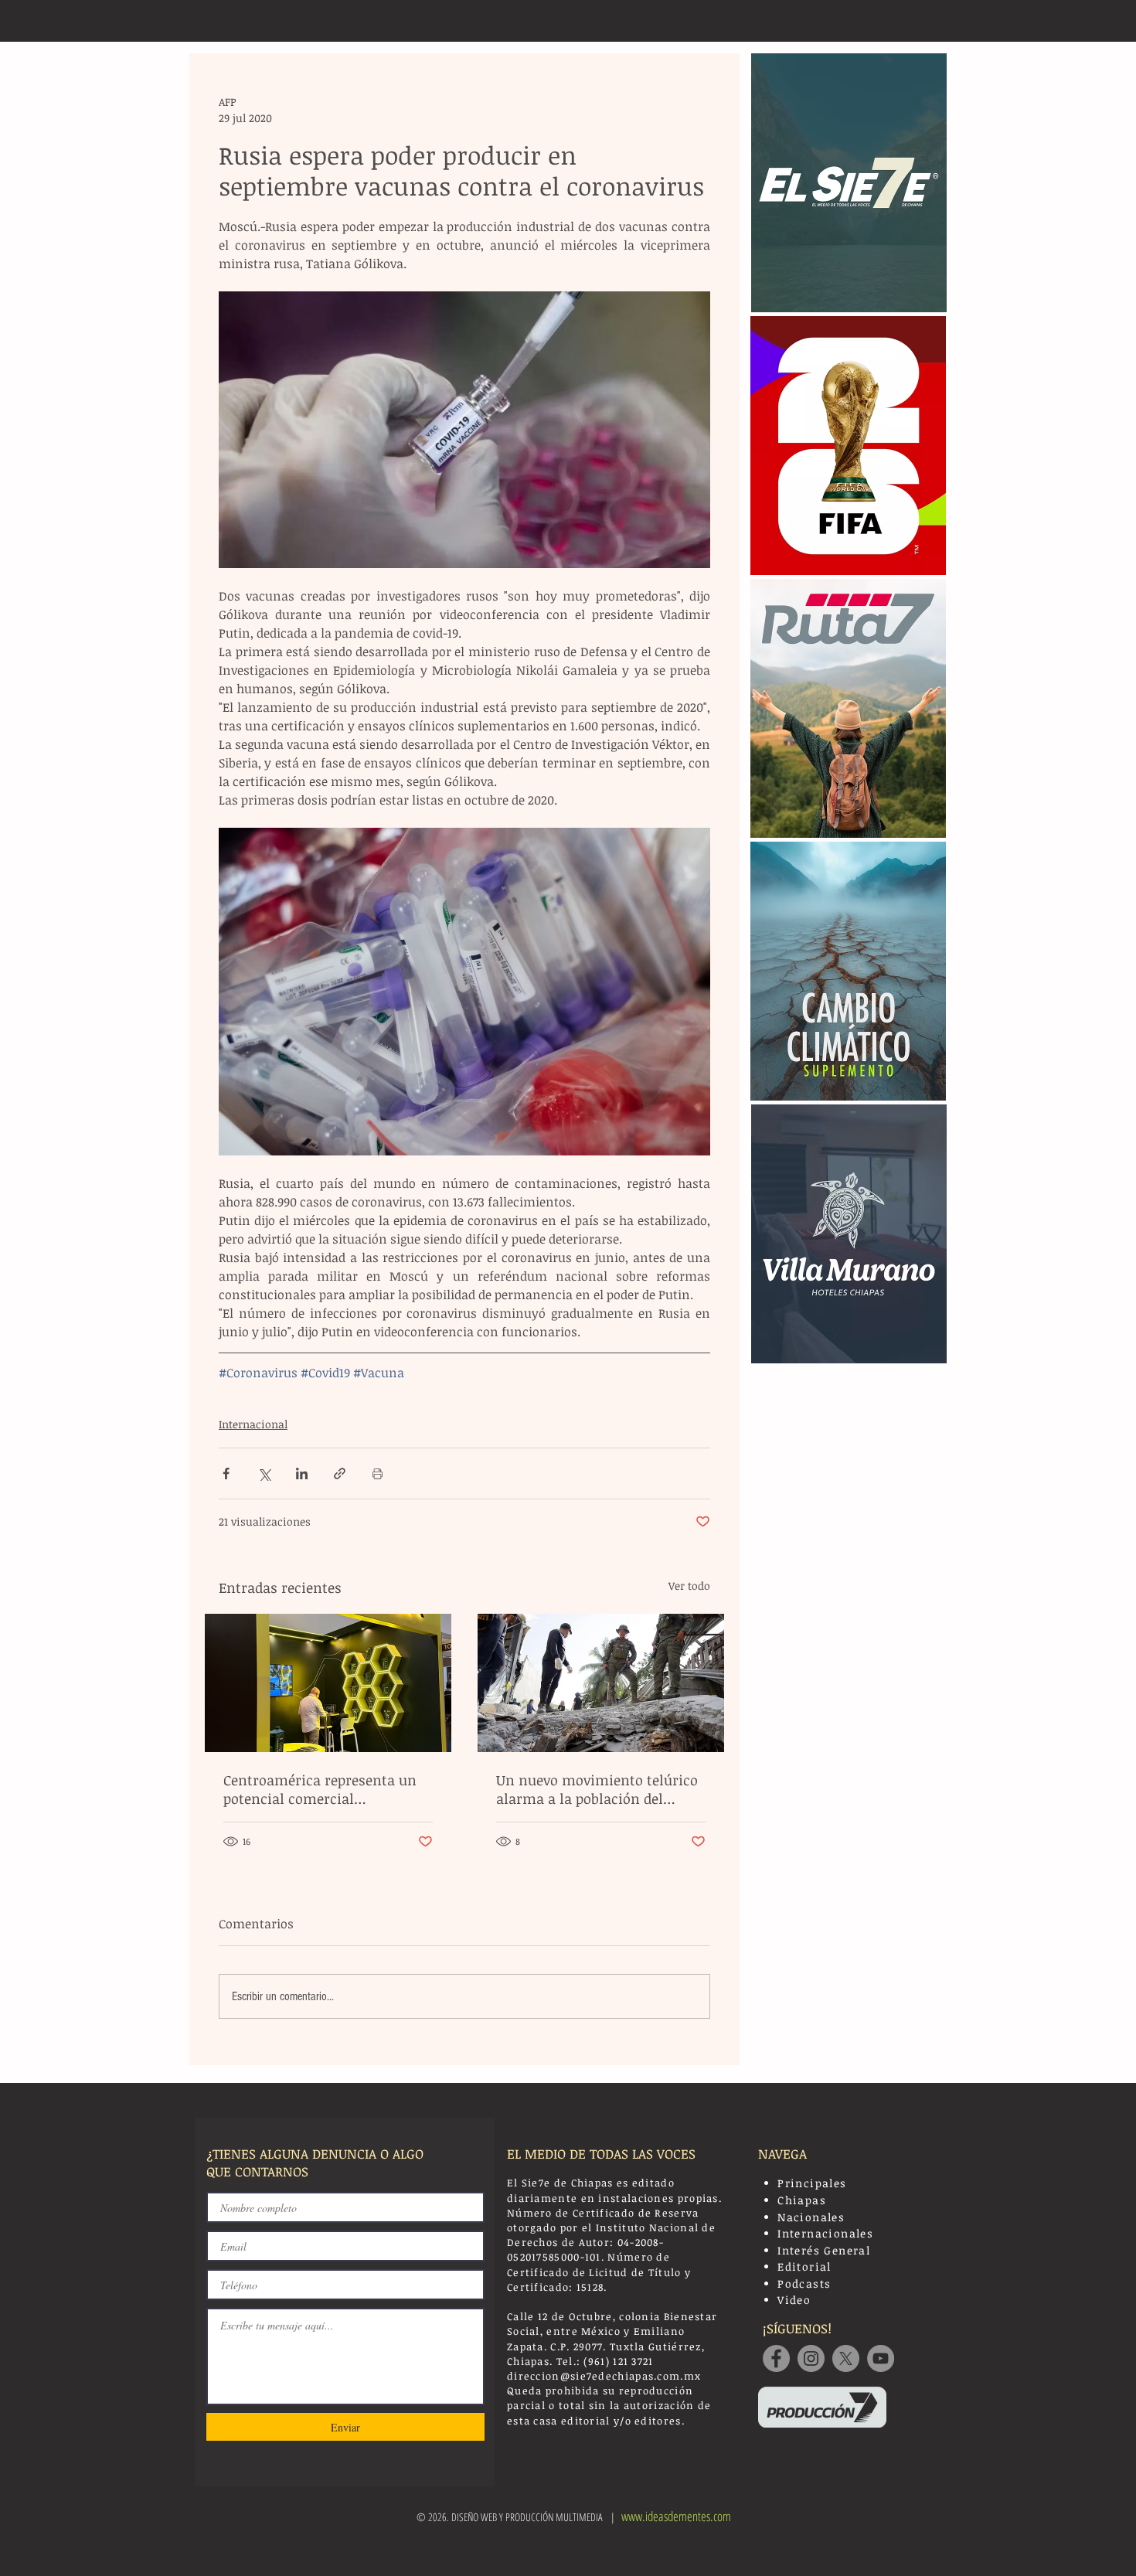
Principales (812, 2183)
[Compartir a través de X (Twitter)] (264, 1473)
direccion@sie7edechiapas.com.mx (604, 2376)
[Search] (930, 21)
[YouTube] (881, 2358)
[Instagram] (811, 2358)
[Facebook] (776, 2358)
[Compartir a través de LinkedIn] (302, 1473)
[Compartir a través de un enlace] (340, 1473)
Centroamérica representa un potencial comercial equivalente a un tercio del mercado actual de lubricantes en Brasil (323, 1789)
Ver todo (689, 1586)
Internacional (253, 1424)
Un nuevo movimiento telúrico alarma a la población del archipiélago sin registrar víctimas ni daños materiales (597, 1789)
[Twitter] (846, 2358)
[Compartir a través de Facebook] (226, 1473)
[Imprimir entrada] (378, 1473)
